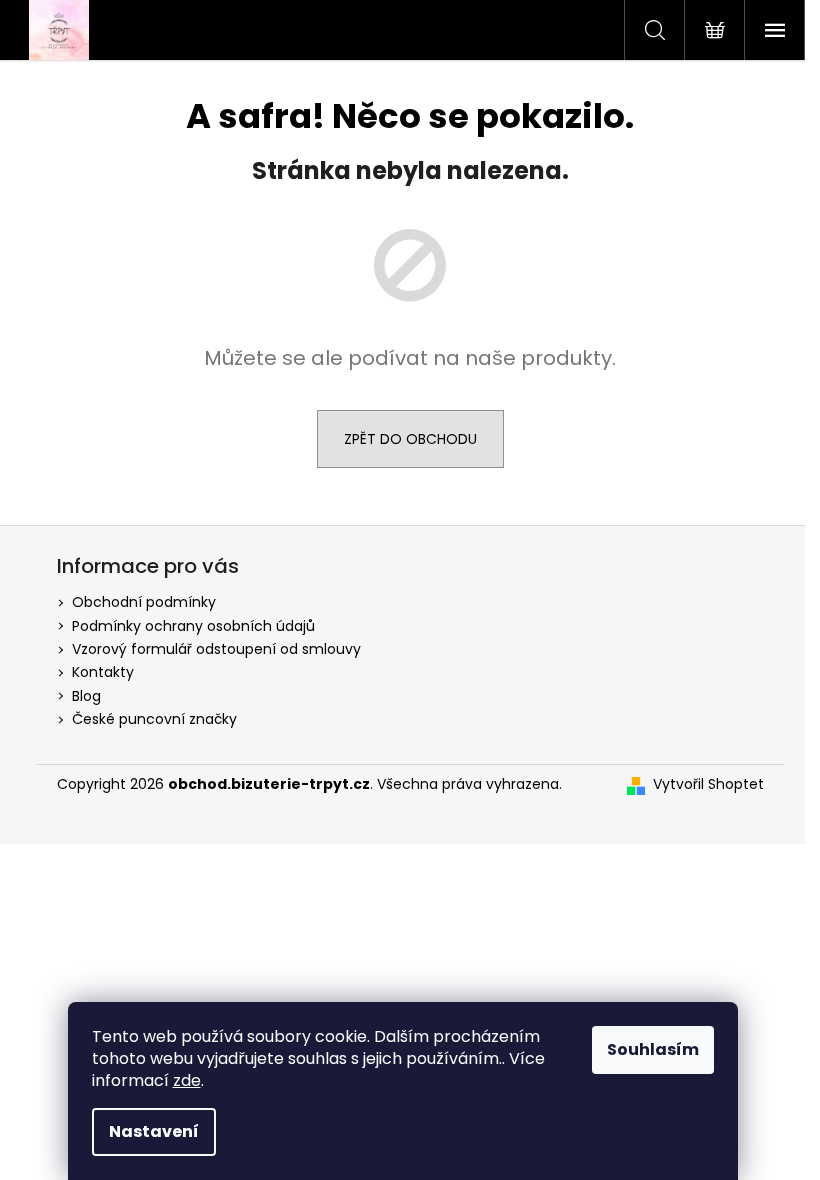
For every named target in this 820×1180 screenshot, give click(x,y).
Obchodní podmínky (144, 602)
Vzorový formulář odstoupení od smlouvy (216, 649)
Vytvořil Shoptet (708, 784)
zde (187, 1080)
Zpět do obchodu (410, 439)
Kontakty (103, 672)
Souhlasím (653, 1049)
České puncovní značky (154, 719)
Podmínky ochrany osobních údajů (193, 626)
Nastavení (154, 1131)
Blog (86, 696)
